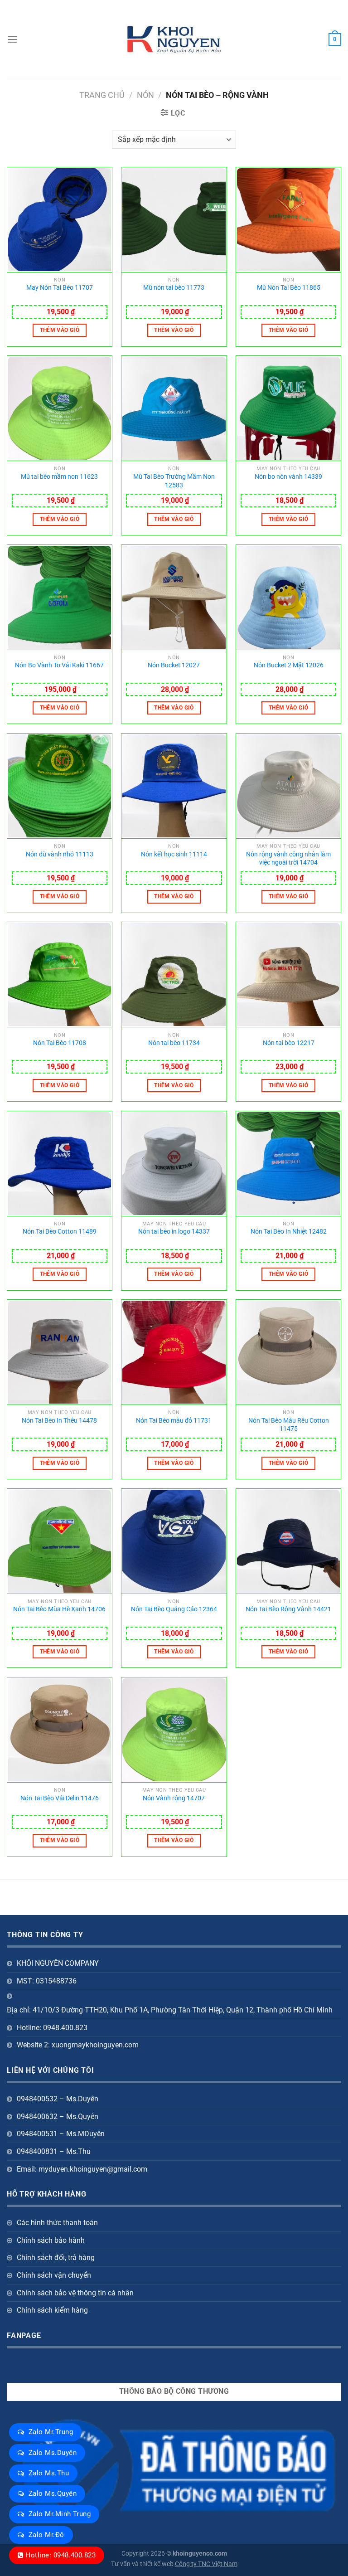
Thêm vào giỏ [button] (60, 330)
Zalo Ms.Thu (49, 2473)
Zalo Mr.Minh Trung (60, 2514)
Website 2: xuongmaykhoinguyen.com (78, 2045)
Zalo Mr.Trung (51, 2432)
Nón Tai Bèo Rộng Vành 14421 (288, 1609)
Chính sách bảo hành (51, 2240)
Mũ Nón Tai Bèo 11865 (289, 288)
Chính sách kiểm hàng (52, 2310)
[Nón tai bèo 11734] (174, 975)
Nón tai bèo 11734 (174, 1043)
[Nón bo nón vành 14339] (288, 408)
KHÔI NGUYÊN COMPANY (58, 1963)
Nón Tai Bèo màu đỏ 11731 (174, 1421)
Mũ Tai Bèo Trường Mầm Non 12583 (174, 481)
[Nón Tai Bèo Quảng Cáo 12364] (174, 1541)
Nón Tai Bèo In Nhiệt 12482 (289, 1232)
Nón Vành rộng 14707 (174, 1798)
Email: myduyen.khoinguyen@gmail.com (82, 2169)
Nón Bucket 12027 (174, 665)
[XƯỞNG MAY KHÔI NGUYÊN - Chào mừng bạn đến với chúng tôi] (174, 40)
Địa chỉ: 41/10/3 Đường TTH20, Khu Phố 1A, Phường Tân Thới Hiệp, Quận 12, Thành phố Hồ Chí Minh (170, 2010)
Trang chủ (102, 95)
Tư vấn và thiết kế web (143, 2564)
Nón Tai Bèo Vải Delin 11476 (60, 1798)
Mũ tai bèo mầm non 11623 (59, 477)
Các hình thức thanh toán (57, 2223)
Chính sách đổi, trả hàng (56, 2258)
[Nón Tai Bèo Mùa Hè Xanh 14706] (60, 1541)
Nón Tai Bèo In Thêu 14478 (59, 1421)
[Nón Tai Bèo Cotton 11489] (60, 1164)
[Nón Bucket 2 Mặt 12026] (288, 598)
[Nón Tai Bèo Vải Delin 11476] (60, 1730)
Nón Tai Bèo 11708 (60, 1043)
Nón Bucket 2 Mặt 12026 (289, 665)
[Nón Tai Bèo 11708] (60, 975)
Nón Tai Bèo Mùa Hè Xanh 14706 (59, 1609)
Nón (145, 95)
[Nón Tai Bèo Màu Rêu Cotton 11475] (288, 1352)
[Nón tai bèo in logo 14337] (174, 1164)
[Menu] (12, 39)
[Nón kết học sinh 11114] (174, 786)
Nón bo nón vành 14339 (288, 477)
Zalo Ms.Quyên (53, 2493)
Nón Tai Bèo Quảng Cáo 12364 (174, 1609)
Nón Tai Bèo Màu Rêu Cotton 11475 (289, 1425)
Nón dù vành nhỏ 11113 (60, 854)
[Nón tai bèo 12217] (288, 975)
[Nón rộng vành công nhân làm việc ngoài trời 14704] (288, 786)
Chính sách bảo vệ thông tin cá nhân (75, 2293)
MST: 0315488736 (47, 1981)
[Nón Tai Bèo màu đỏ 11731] (174, 1352)
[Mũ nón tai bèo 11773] (174, 220)
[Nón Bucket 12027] (174, 598)
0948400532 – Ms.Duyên (58, 2099)
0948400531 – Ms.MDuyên (61, 2134)
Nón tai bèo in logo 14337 (174, 1232)
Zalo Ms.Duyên (53, 2453)
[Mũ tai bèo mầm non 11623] (60, 408)
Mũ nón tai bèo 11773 (174, 288)
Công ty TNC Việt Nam (206, 2564)
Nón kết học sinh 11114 (174, 854)
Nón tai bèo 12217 (289, 1043)
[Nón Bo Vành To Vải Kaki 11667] (60, 598)
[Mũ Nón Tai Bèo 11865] (288, 220)
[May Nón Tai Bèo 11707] (60, 220)
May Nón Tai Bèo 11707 (60, 288)
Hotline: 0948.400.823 (60, 2555)
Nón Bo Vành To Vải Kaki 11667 (59, 665)
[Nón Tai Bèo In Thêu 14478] (60, 1352)
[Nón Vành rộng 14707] (174, 1730)
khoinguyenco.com (200, 2554)
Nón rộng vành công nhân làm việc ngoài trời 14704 (288, 859)
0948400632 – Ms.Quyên (58, 2117)
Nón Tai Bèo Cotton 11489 (60, 1232)
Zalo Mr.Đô (46, 2535)
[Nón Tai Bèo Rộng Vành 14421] (288, 1541)
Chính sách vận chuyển (54, 2275)
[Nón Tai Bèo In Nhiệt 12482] (288, 1164)
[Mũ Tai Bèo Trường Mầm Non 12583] (174, 408)
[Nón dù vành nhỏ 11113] (60, 786)
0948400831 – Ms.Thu (54, 2151)
